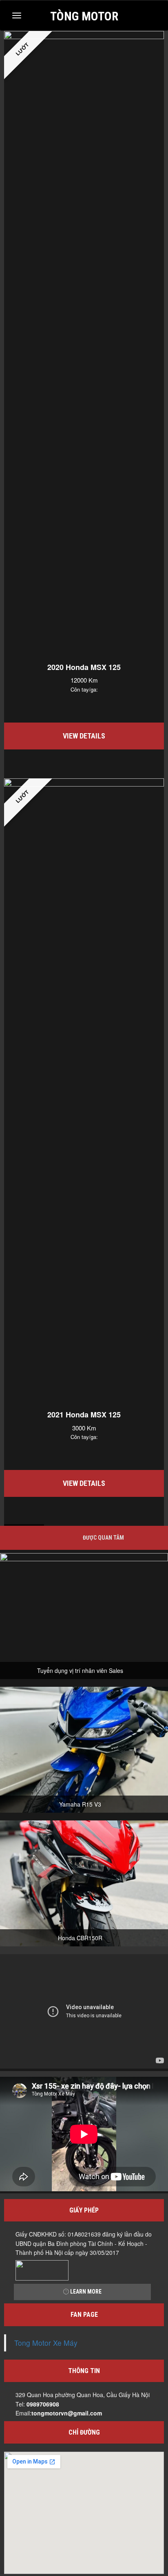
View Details (84, 736)
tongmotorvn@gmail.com (67, 2413)
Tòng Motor (84, 15)
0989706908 (43, 2404)
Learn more (85, 2292)
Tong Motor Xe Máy (46, 2343)
